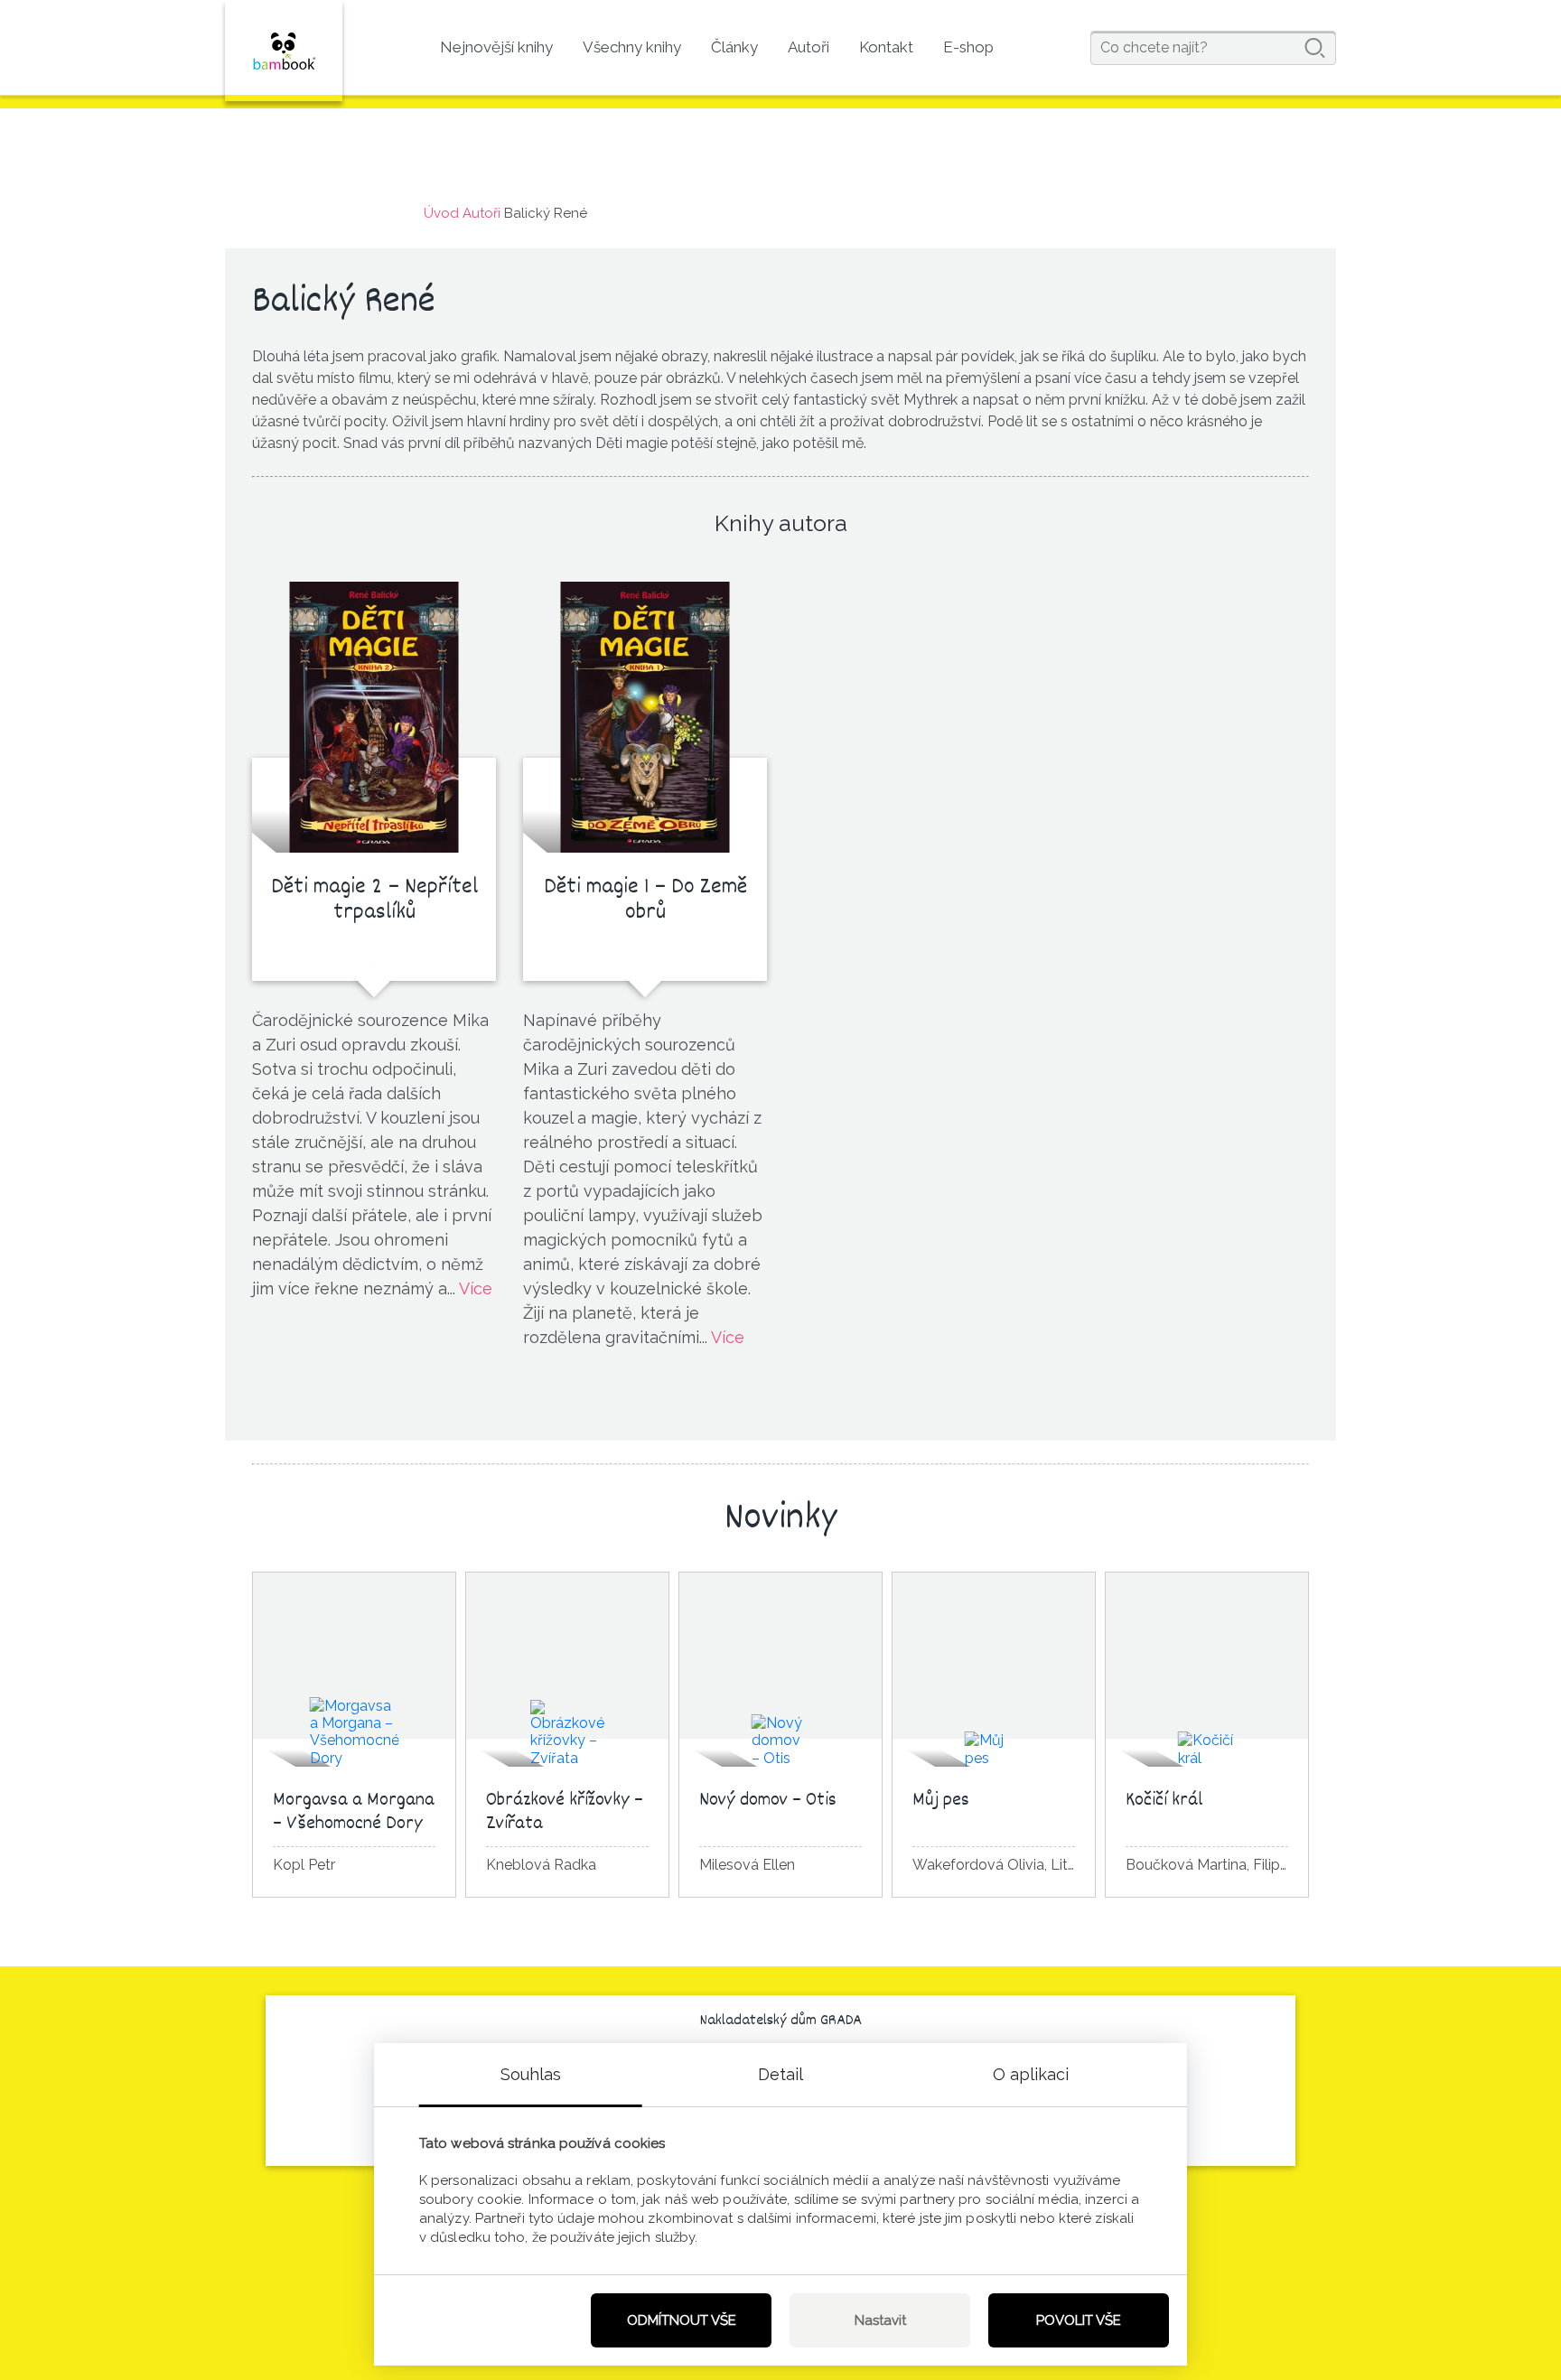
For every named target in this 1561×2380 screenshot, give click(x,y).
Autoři (809, 47)
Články (734, 47)
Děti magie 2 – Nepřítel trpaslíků (374, 901)
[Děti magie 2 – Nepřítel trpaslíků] (374, 717)
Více (476, 1288)
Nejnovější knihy (496, 47)
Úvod (441, 213)
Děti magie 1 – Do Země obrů (645, 901)
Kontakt (886, 47)
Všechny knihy (632, 47)
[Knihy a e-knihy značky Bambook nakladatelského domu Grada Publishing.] (284, 51)
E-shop (968, 47)
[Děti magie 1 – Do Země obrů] (645, 717)
